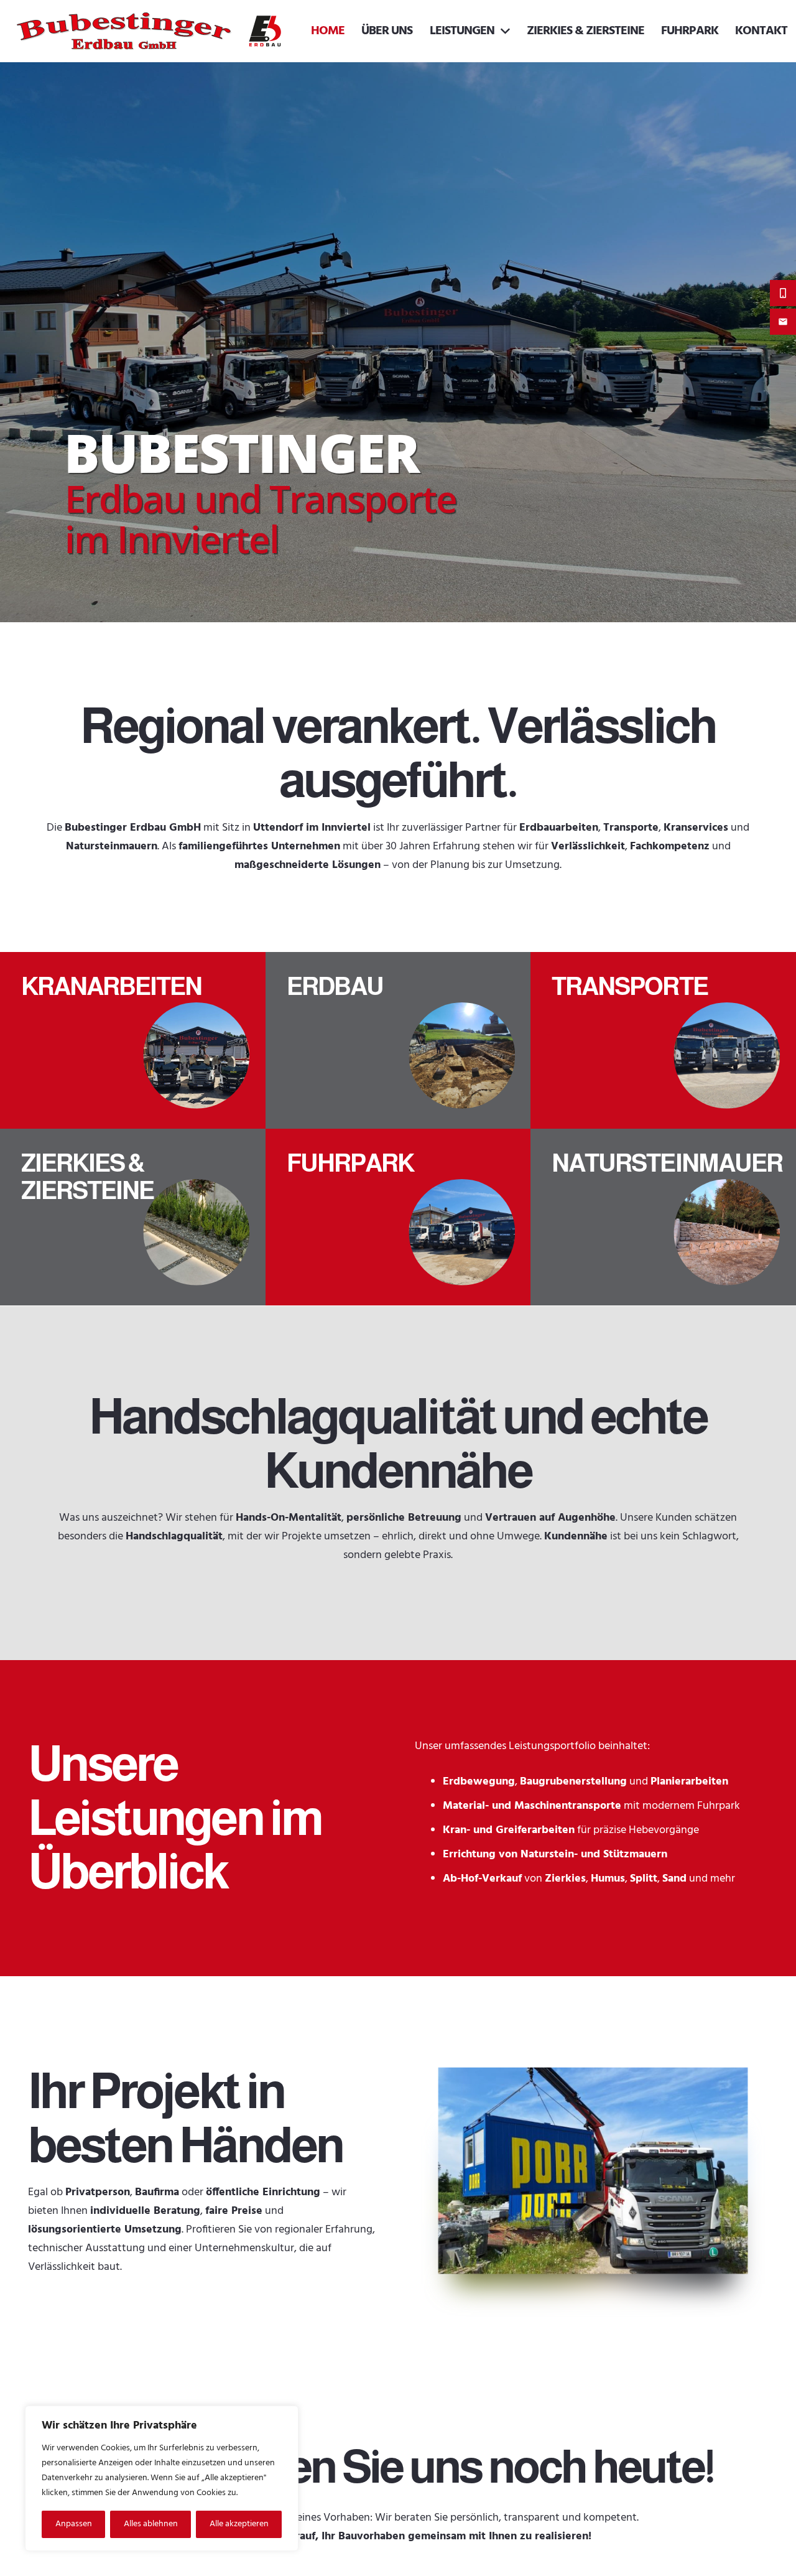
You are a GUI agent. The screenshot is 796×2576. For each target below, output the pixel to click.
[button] (502, 31)
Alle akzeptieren (239, 2524)
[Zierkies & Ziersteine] (133, 1217)
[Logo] (124, 31)
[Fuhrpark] (398, 1217)
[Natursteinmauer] (663, 1217)
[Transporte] (663, 1040)
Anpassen (74, 2524)
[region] (162, 2478)
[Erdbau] (398, 1040)
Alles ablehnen (151, 2524)
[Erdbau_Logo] (266, 31)
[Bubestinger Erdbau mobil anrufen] (783, 293)
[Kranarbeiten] (133, 1040)
